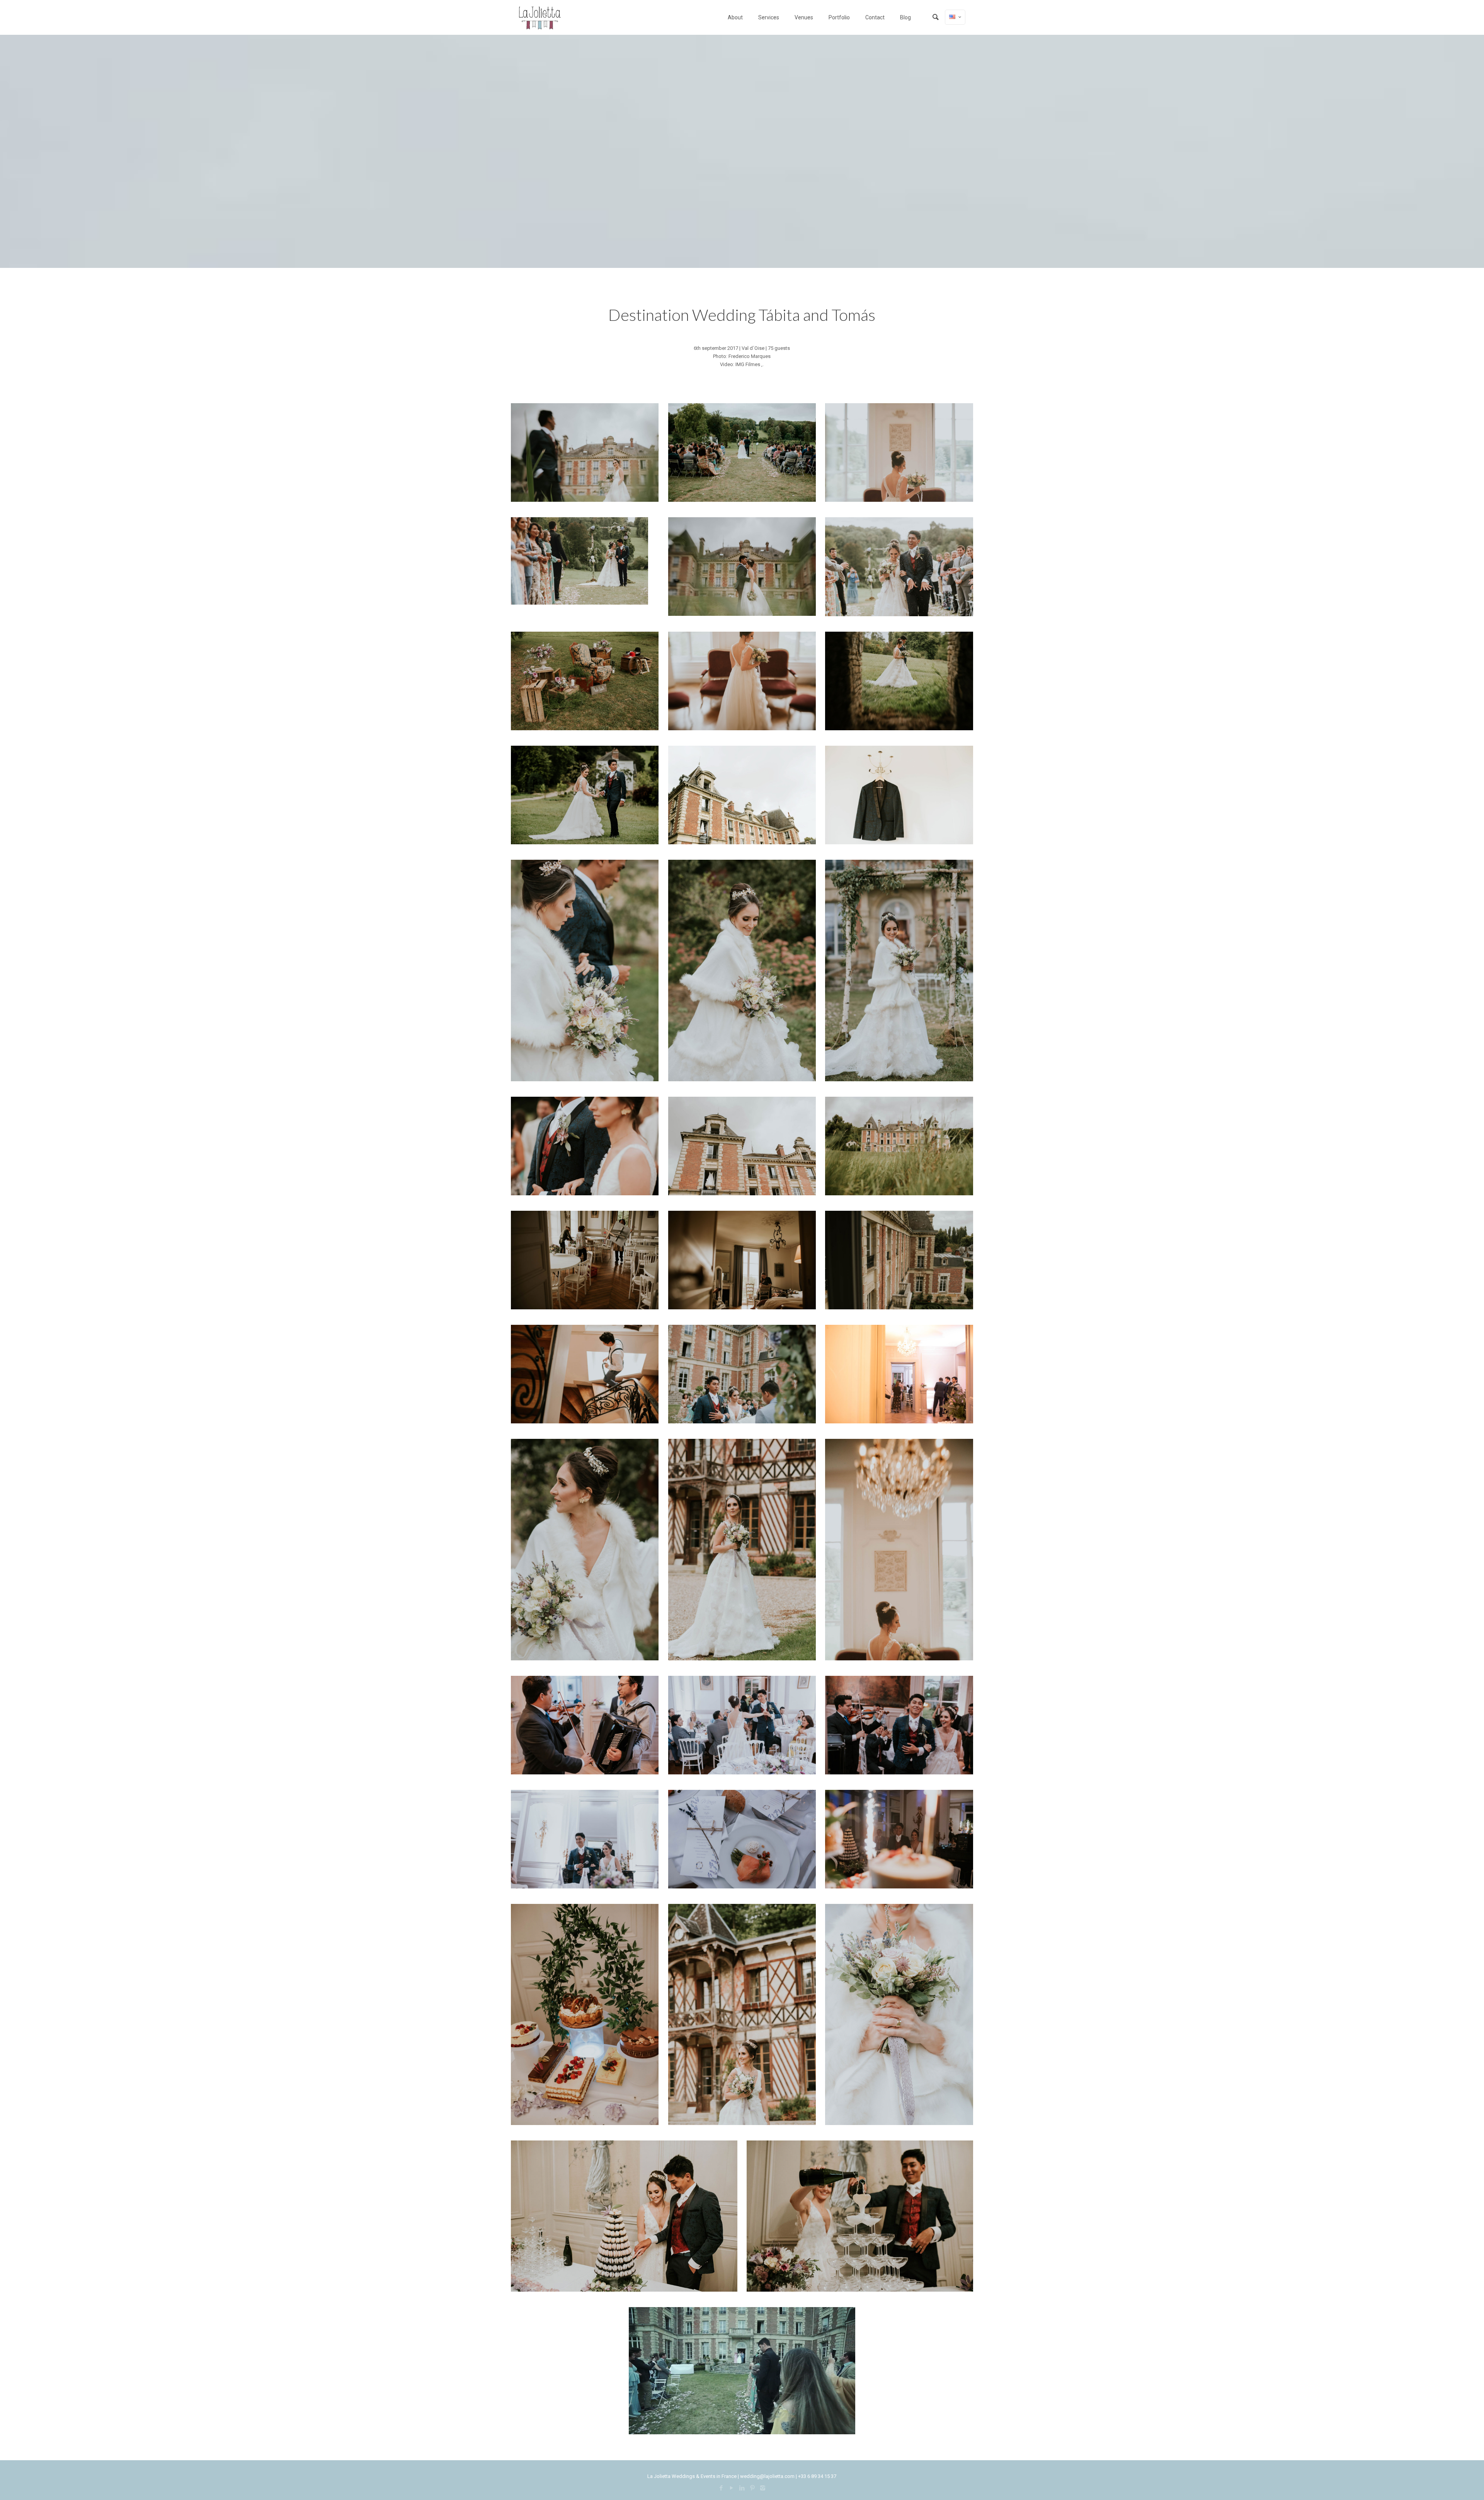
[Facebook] (721, 2488)
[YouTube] (731, 2488)
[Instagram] (763, 2488)
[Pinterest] (752, 2488)
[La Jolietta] (539, 17)
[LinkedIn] (742, 2488)
